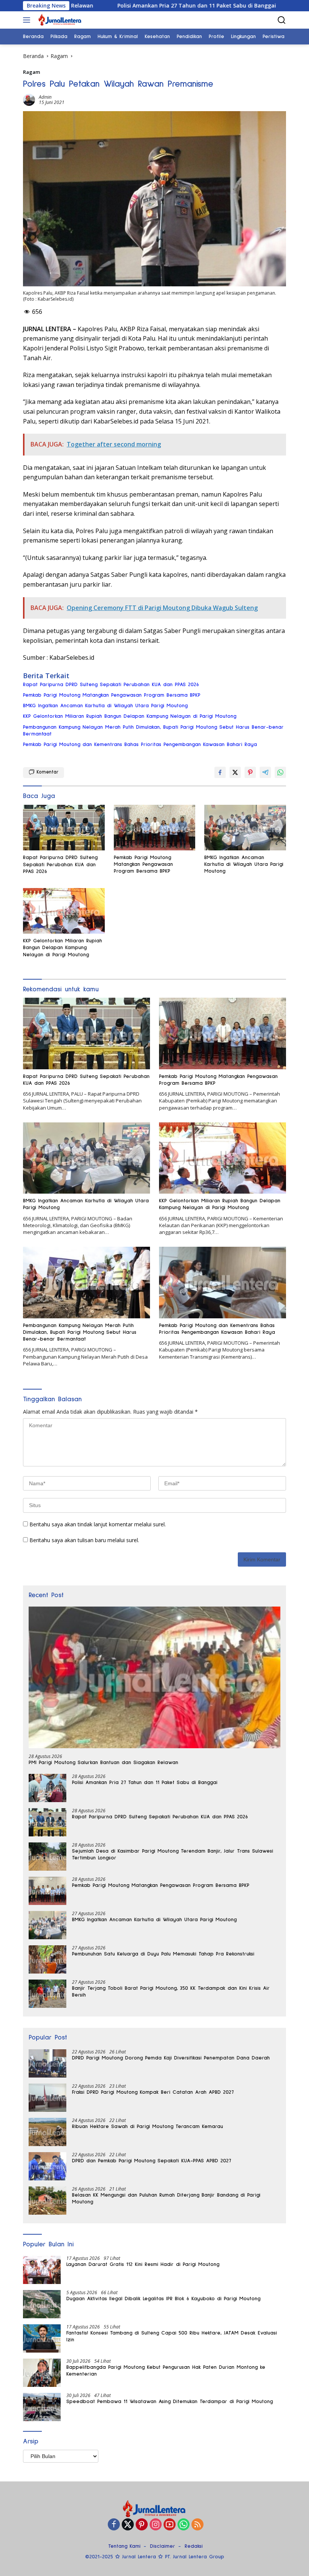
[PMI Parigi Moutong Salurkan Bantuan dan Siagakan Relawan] (154, 1677)
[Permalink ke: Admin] (29, 99)
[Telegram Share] (265, 772)
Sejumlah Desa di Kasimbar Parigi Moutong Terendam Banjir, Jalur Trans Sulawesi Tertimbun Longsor (173, 1854)
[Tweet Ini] (235, 772)
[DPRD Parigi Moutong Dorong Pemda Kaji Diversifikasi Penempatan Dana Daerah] (47, 2063)
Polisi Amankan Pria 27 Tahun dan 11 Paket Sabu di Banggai (101, 6)
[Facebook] (114, 2525)
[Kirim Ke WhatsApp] (280, 772)
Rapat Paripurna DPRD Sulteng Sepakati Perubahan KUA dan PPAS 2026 (111, 685)
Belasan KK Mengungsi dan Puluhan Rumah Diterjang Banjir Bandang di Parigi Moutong (166, 2198)
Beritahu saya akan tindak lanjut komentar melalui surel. (98, 1524)
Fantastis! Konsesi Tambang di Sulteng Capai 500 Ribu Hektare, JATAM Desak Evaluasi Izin (172, 2336)
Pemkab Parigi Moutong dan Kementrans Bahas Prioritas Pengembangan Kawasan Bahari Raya (140, 745)
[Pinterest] (142, 2525)
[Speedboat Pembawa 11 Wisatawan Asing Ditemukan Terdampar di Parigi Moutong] (42, 2407)
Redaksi (194, 2546)
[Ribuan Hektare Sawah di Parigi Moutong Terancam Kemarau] (47, 2132)
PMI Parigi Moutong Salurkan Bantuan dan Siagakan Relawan (103, 1763)
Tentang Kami (124, 2546)
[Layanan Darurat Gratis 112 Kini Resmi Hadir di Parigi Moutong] (42, 2270)
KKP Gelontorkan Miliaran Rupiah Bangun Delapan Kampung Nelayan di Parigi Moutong (130, 716)
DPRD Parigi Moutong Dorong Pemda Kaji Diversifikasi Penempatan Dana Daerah (171, 2058)
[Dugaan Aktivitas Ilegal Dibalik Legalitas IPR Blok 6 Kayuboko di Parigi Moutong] (42, 2304)
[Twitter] (128, 2525)
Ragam (31, 72)
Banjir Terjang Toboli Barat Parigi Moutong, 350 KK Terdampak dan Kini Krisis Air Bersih (171, 1992)
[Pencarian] (282, 20)
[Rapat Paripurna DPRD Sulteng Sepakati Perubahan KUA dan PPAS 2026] (64, 828)
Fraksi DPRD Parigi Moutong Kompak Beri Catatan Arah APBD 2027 (153, 2092)
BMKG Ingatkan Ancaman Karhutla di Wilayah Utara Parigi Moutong (105, 706)
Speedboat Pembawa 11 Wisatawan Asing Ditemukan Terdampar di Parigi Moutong (170, 2402)
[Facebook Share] (220, 772)
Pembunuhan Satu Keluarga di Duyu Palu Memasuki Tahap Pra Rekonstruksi (163, 1954)
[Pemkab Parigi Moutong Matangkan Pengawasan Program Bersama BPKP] (155, 828)
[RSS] (197, 2525)
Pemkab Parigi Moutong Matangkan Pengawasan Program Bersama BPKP (112, 695)
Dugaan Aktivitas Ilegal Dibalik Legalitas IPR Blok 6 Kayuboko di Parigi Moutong (163, 2299)
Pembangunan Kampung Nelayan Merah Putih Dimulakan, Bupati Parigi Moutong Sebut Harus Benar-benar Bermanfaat (153, 731)
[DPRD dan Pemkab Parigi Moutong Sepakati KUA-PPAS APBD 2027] (47, 2166)
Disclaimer (163, 2546)
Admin (45, 97)
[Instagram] (156, 2525)
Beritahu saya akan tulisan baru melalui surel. (84, 1540)
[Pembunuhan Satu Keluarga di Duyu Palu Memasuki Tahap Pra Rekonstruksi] (47, 1959)
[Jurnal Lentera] (59, 20)
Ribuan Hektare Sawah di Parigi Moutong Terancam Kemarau (148, 2127)
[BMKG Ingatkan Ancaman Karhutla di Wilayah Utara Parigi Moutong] (245, 828)
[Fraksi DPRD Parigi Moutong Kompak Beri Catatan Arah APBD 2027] (47, 2098)
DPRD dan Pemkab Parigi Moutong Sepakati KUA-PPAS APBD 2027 (151, 2161)
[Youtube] (170, 2525)
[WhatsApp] (184, 2525)
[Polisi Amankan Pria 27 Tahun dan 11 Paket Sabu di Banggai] (47, 1788)
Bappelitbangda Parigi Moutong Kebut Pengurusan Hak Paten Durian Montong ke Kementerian (166, 2371)
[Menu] (28, 20)
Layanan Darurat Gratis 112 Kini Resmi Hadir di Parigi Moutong (143, 2264)
